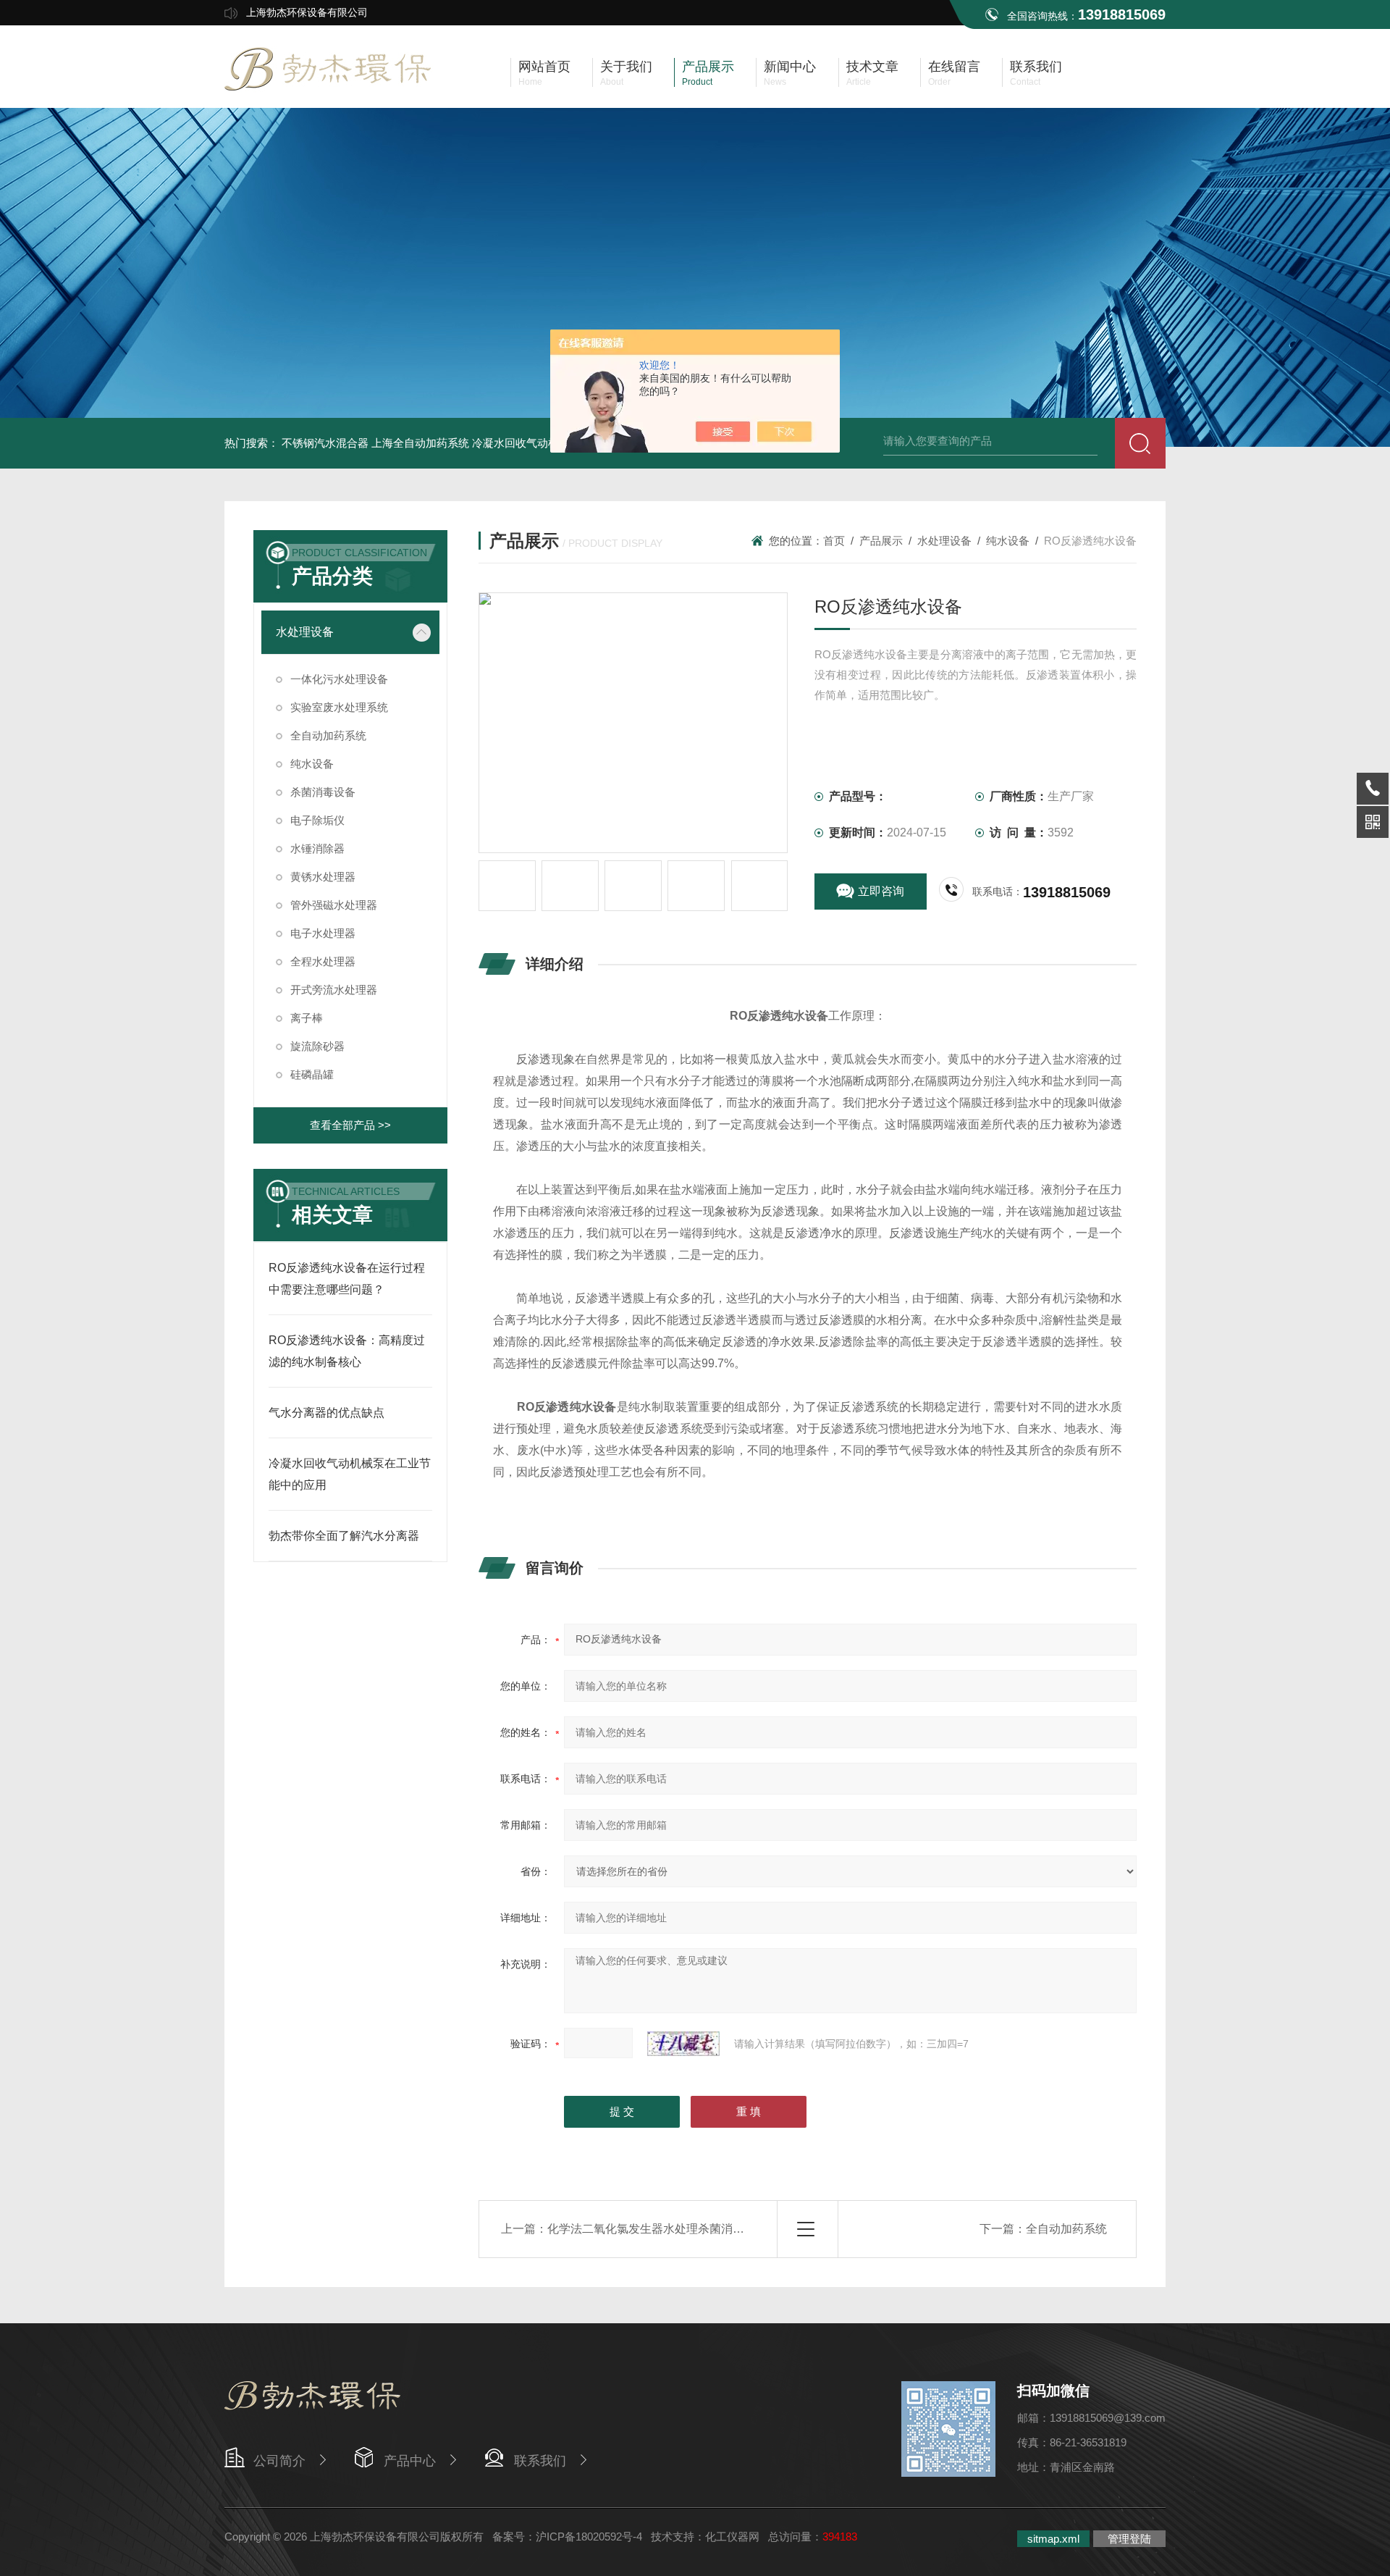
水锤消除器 (317, 848)
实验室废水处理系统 (339, 707)
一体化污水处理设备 (339, 679)
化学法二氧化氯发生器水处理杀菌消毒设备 (657, 2229)
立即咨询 (881, 891)
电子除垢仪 (317, 820)
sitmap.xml (1053, 2539)
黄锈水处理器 (323, 877)
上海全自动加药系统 (420, 443)
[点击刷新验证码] (683, 2044)
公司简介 (279, 2461)
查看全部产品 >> (350, 1125)
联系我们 (540, 2461)
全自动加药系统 (328, 735)
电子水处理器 (323, 933)
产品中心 (410, 2461)
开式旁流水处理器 (334, 990)
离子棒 (307, 1018)
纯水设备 (312, 764)
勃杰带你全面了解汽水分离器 (344, 1536)
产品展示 (881, 541)
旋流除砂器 (317, 1046)
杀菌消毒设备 (323, 792)
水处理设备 (305, 632)
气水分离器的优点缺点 (327, 1413)
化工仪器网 (732, 2537)
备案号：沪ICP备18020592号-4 (567, 2537)
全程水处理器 (323, 961)
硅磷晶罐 (312, 1074)
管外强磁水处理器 (334, 905)
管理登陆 (1129, 2539)
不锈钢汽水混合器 (325, 443)
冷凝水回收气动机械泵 (526, 443)
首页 (834, 541)
